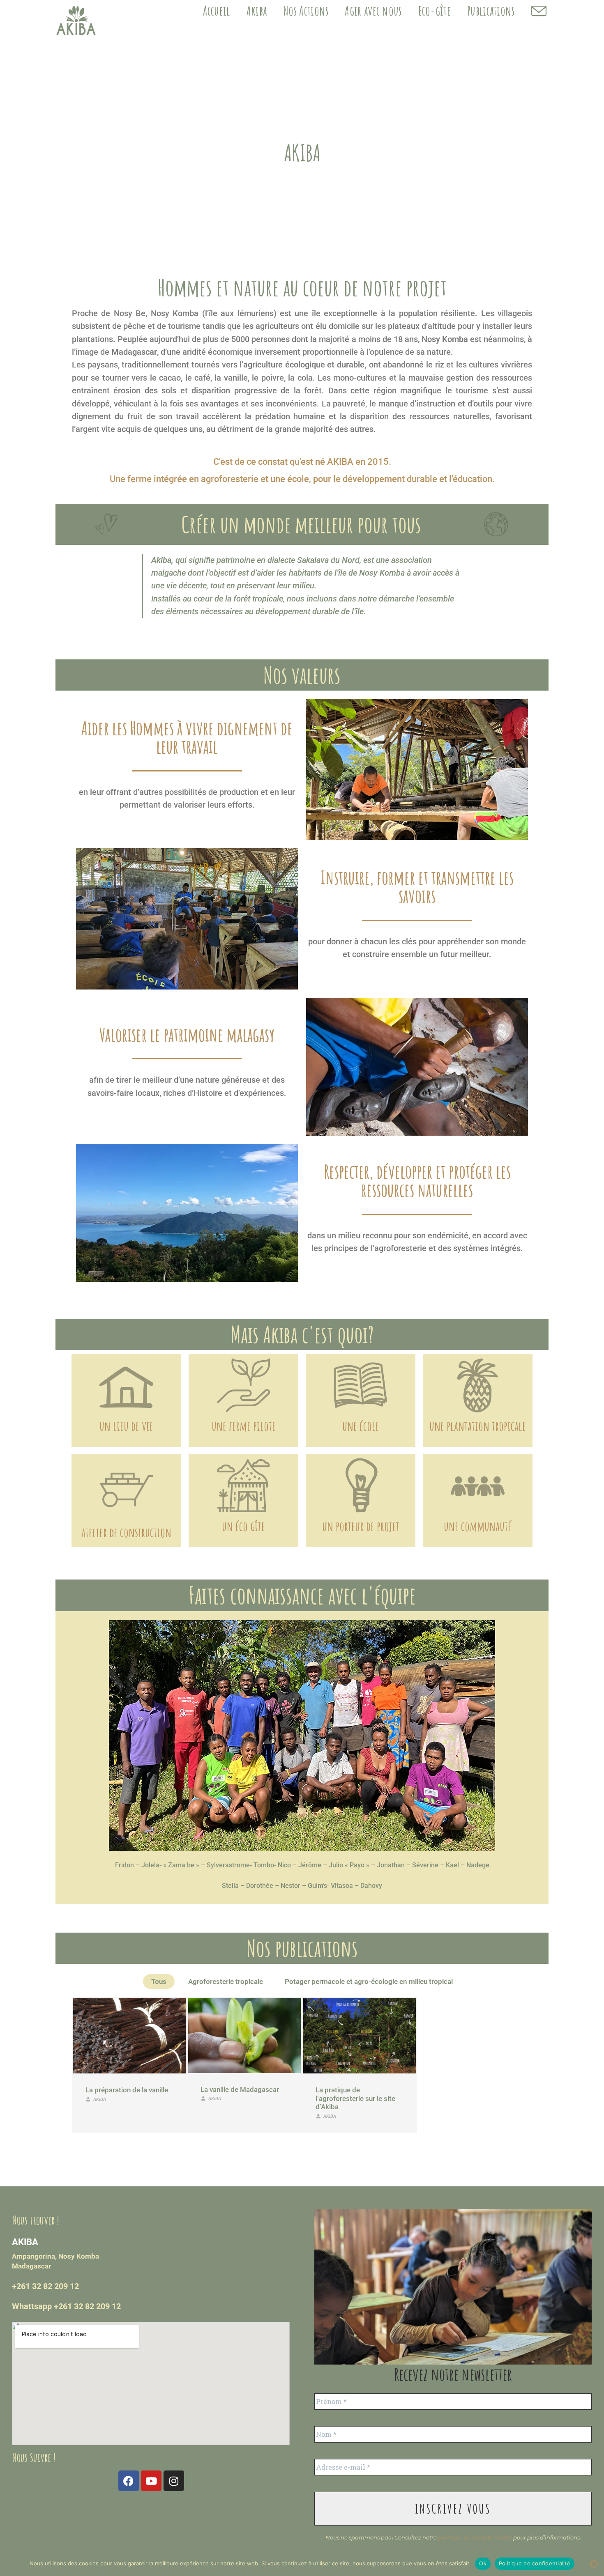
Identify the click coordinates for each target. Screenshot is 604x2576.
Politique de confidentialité (535, 2563)
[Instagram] (174, 2481)
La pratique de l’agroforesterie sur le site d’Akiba (355, 2098)
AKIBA (100, 2100)
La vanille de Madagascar (240, 2089)
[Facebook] (129, 2481)
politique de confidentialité (475, 2537)
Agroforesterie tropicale (226, 1981)
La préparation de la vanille (127, 2090)
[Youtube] (151, 2481)
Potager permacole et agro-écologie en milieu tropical (369, 1981)
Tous (159, 1981)
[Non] (594, 2564)
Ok (483, 2563)
